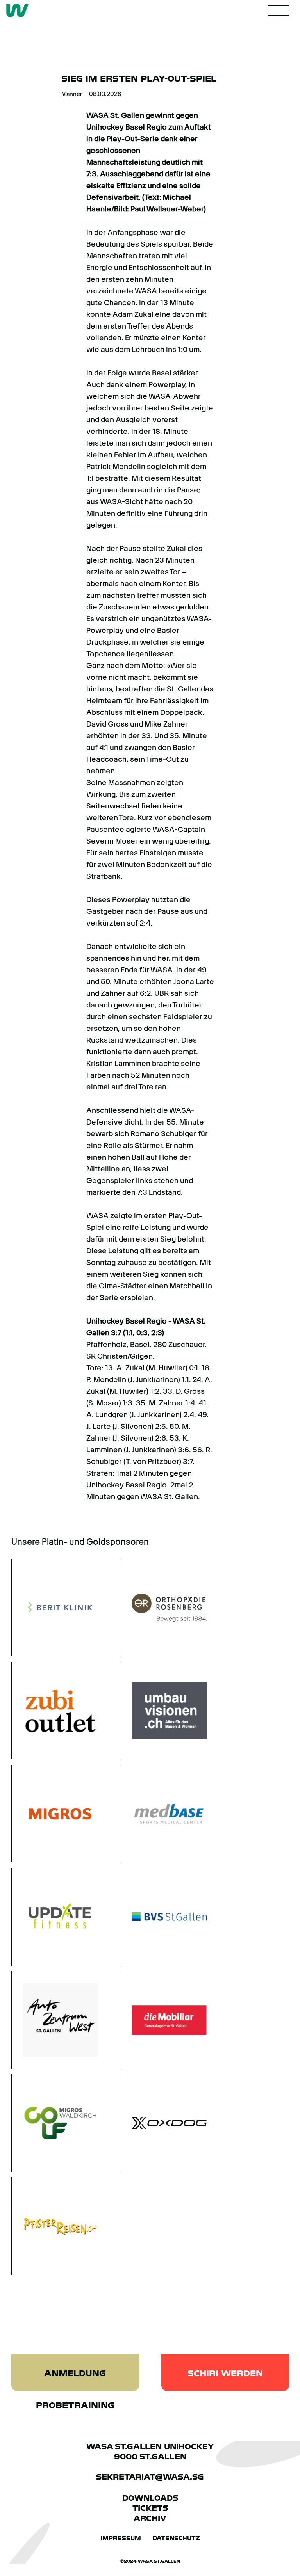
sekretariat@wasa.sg (150, 2477)
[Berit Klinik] (55, 1608)
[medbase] (163, 1814)
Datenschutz (176, 2538)
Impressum (121, 2538)
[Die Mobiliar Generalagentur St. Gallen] (163, 2020)
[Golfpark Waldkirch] (55, 2123)
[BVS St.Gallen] (163, 1917)
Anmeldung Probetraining (75, 2380)
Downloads (150, 2498)
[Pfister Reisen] (55, 2226)
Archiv (150, 2518)
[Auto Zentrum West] (55, 2020)
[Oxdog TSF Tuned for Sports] (163, 2123)
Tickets (150, 2508)
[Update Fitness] (55, 1917)
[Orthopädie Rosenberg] (163, 1608)
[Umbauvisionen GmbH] (163, 1711)
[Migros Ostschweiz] (55, 1814)
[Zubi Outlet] (55, 1711)
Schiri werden (225, 2373)
